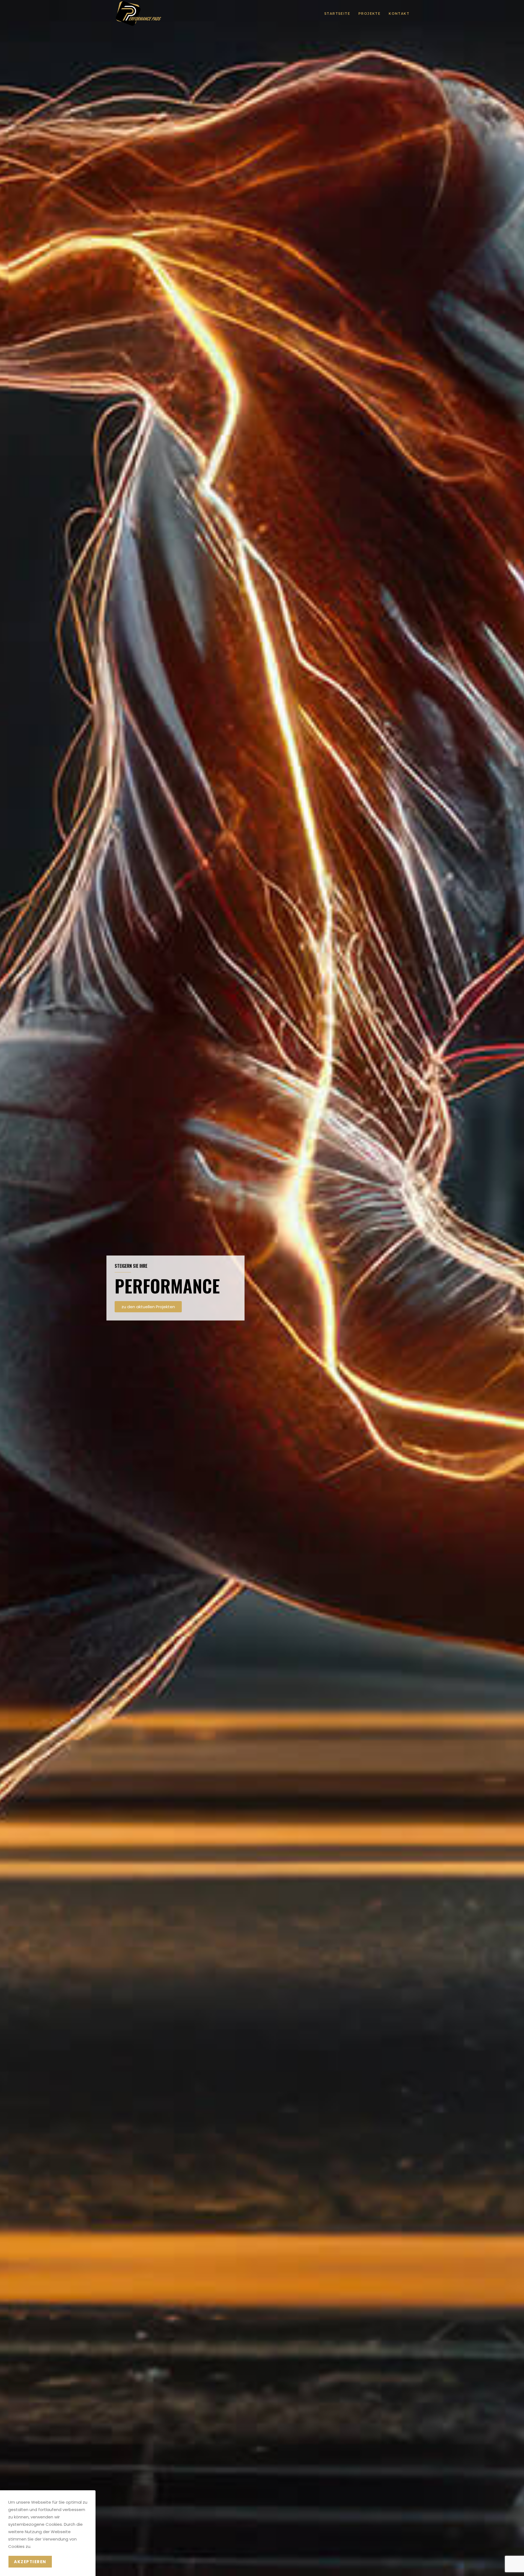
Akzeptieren (30, 2562)
